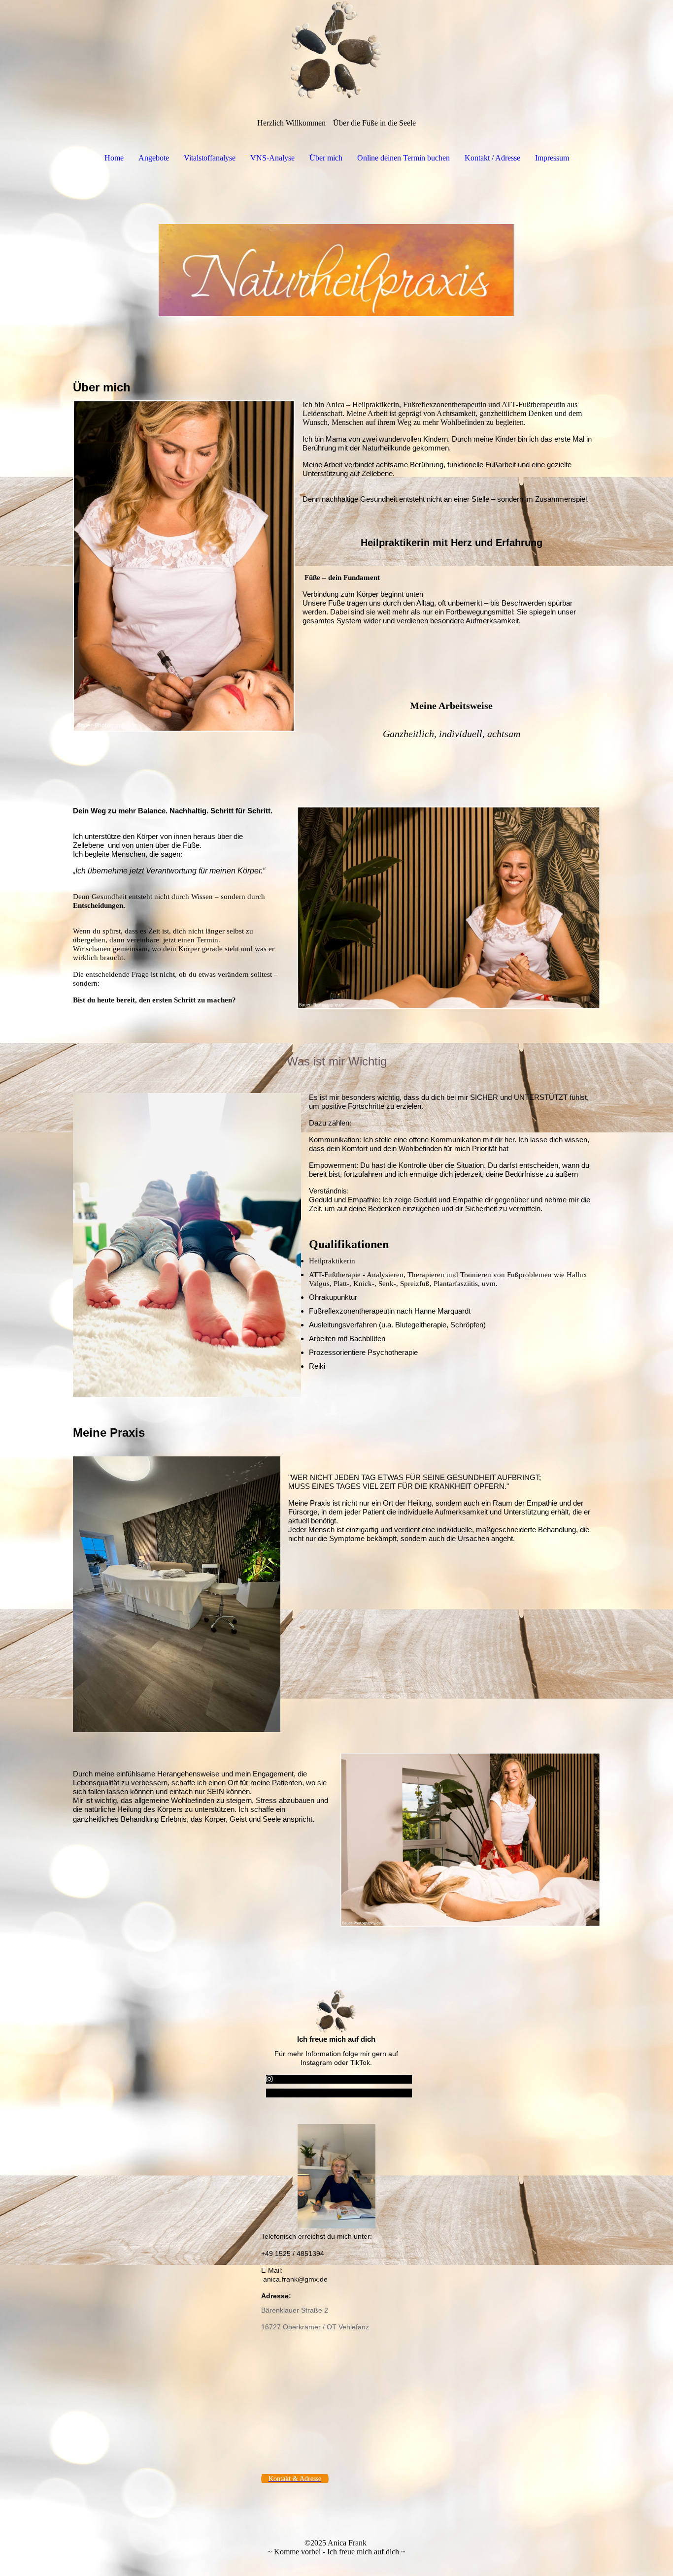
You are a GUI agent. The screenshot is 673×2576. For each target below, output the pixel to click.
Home (114, 158)
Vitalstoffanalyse (210, 158)
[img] (336, 49)
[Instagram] (269, 2079)
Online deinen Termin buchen (404, 158)
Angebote (154, 158)
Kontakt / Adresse (492, 158)
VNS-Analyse (272, 158)
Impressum (552, 158)
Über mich (326, 158)
